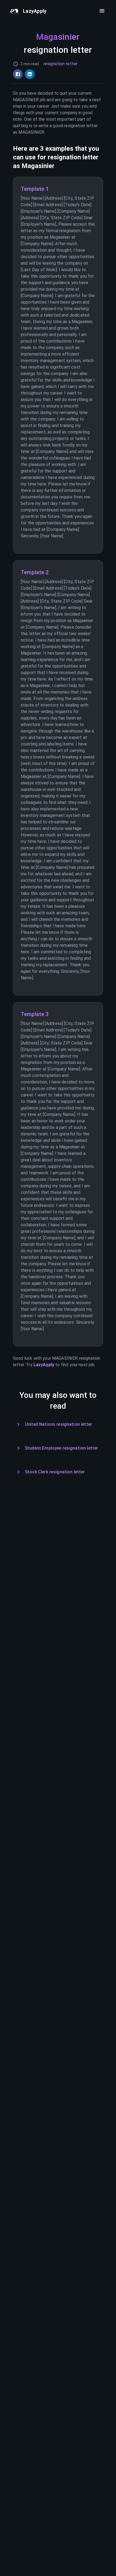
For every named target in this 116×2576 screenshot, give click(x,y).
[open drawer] (102, 11)
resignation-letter (61, 64)
